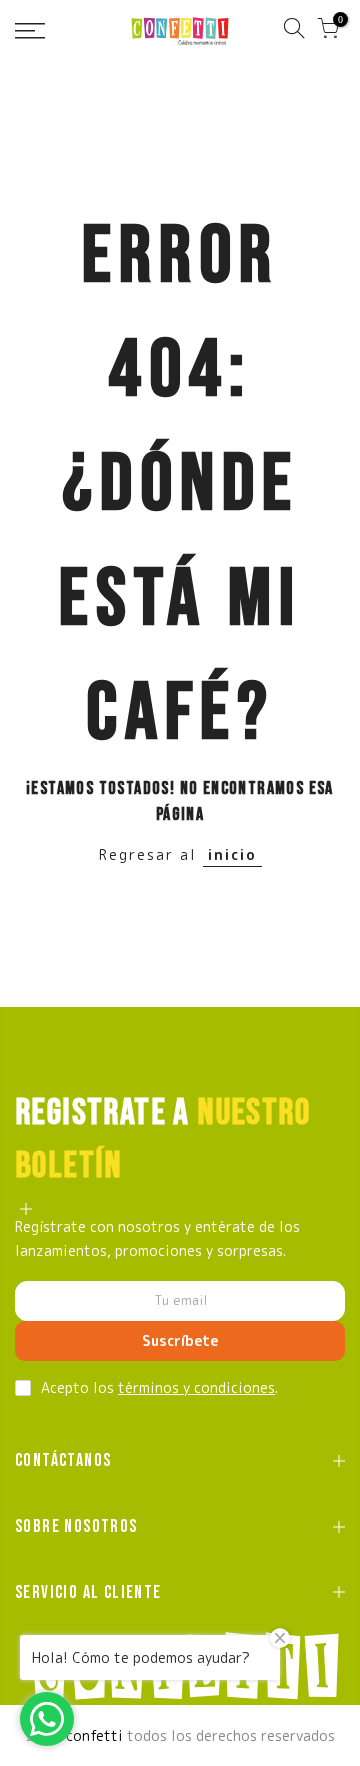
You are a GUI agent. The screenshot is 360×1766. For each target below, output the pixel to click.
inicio (232, 854)
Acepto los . (159, 1387)
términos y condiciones (196, 1387)
